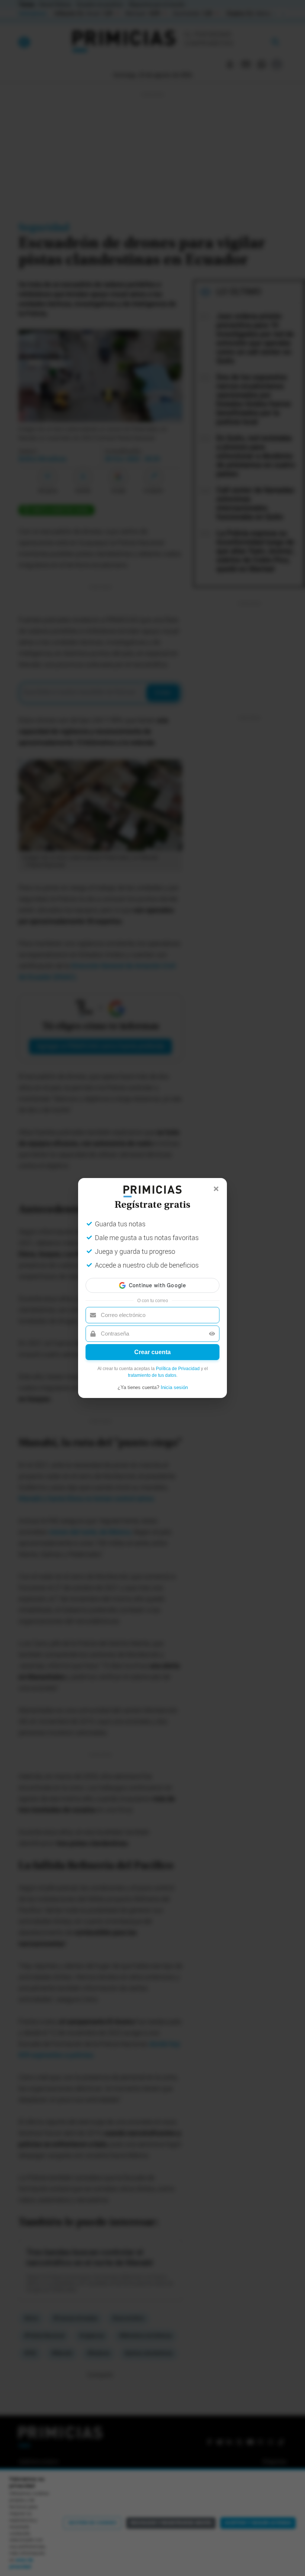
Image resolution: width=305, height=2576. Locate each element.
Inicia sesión (174, 1387)
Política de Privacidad (178, 1369)
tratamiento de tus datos (152, 1375)
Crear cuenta (152, 1352)
